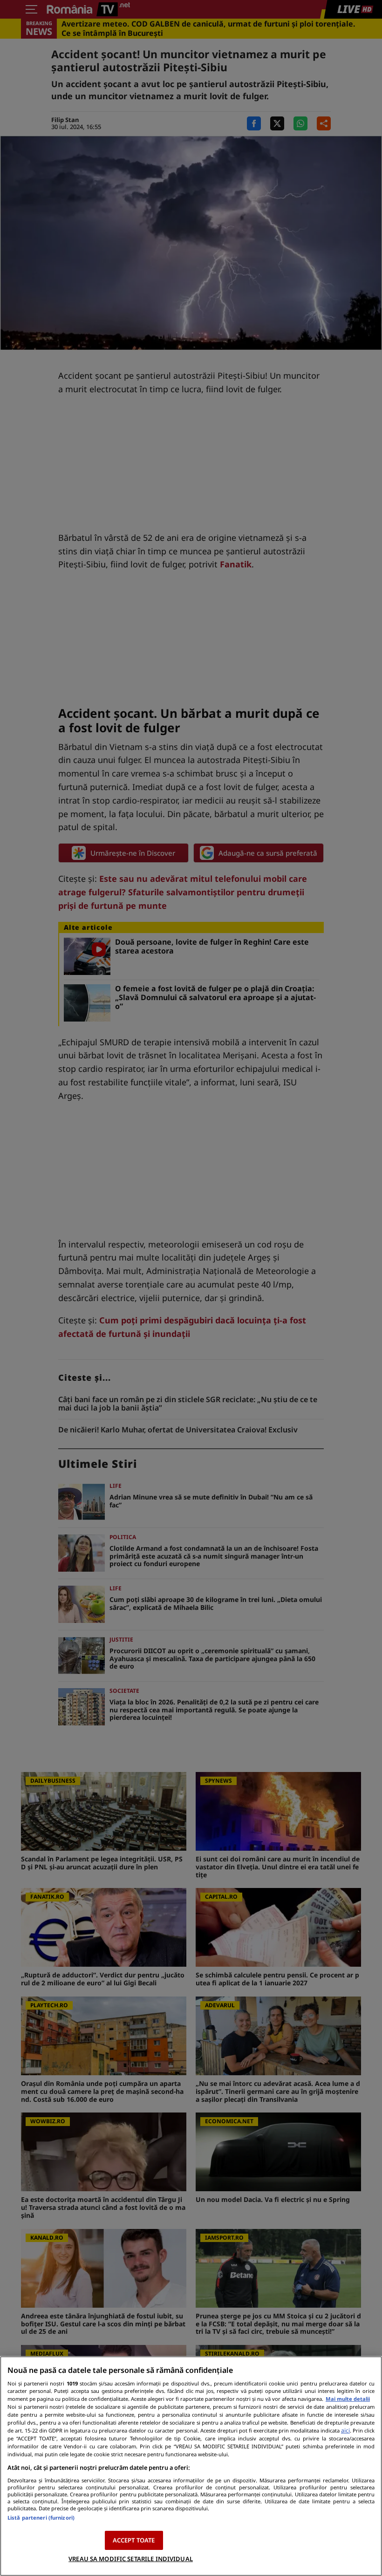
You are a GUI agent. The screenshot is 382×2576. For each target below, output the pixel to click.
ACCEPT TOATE (134, 2540)
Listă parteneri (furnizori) (41, 2518)
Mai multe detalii (348, 2399)
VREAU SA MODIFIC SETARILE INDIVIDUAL (131, 2559)
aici (345, 2430)
